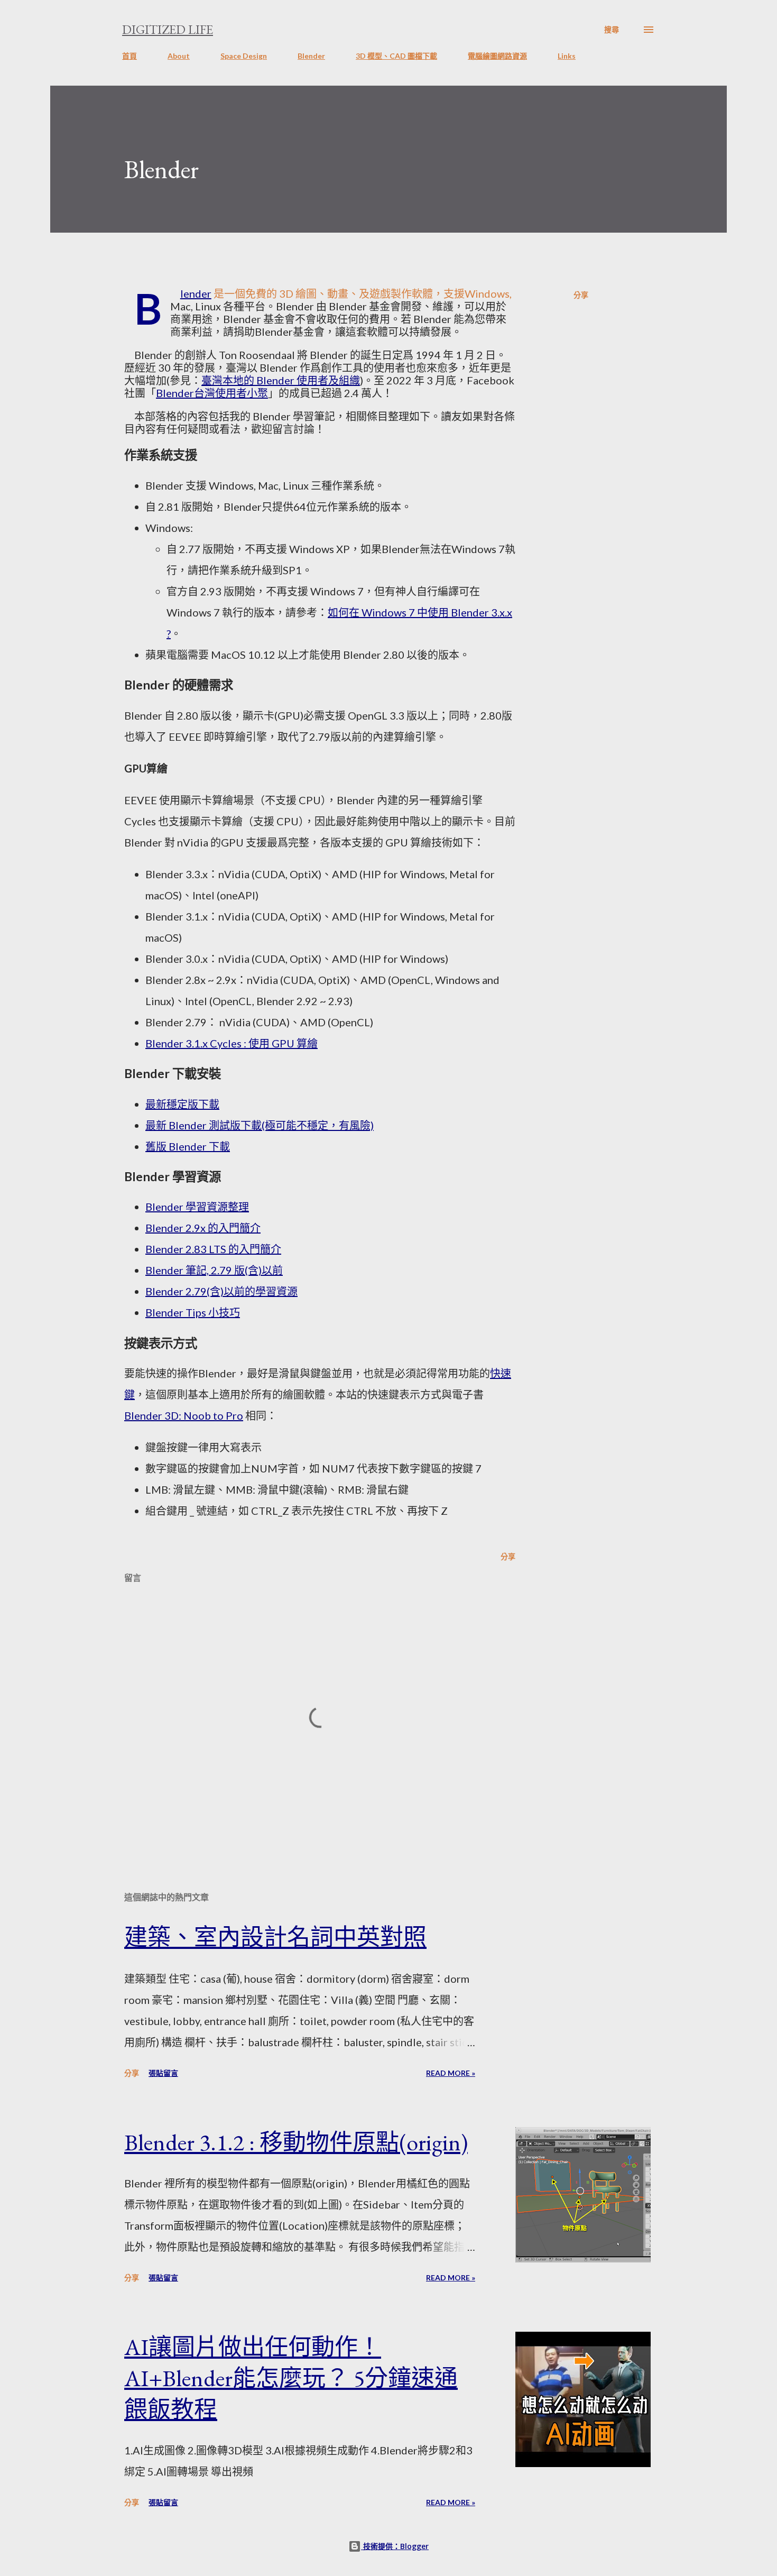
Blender (311, 56)
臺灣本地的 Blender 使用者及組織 (281, 380)
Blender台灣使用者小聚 (212, 393)
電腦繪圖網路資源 (497, 56)
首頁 (129, 56)
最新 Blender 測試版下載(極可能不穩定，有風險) (260, 1125)
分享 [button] (581, 295)
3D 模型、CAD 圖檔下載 (396, 56)
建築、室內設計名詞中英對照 (275, 1937)
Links (567, 56)
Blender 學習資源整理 (197, 1207)
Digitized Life (168, 29)
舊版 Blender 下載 (188, 1146)
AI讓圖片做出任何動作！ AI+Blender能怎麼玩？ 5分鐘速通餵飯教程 (291, 2378)
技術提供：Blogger (395, 2546)
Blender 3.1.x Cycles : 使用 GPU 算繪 (232, 1043)
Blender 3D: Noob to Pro (184, 1415)
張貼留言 (163, 2073)
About (179, 56)
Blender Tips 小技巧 (193, 1312)
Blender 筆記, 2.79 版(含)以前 (214, 1270)
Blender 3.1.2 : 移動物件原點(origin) (296, 2142)
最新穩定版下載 (182, 1104)
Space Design (244, 56)
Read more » (451, 2073)
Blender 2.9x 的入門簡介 (203, 1228)
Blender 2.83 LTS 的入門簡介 (213, 1249)
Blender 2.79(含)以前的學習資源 (221, 1291)
